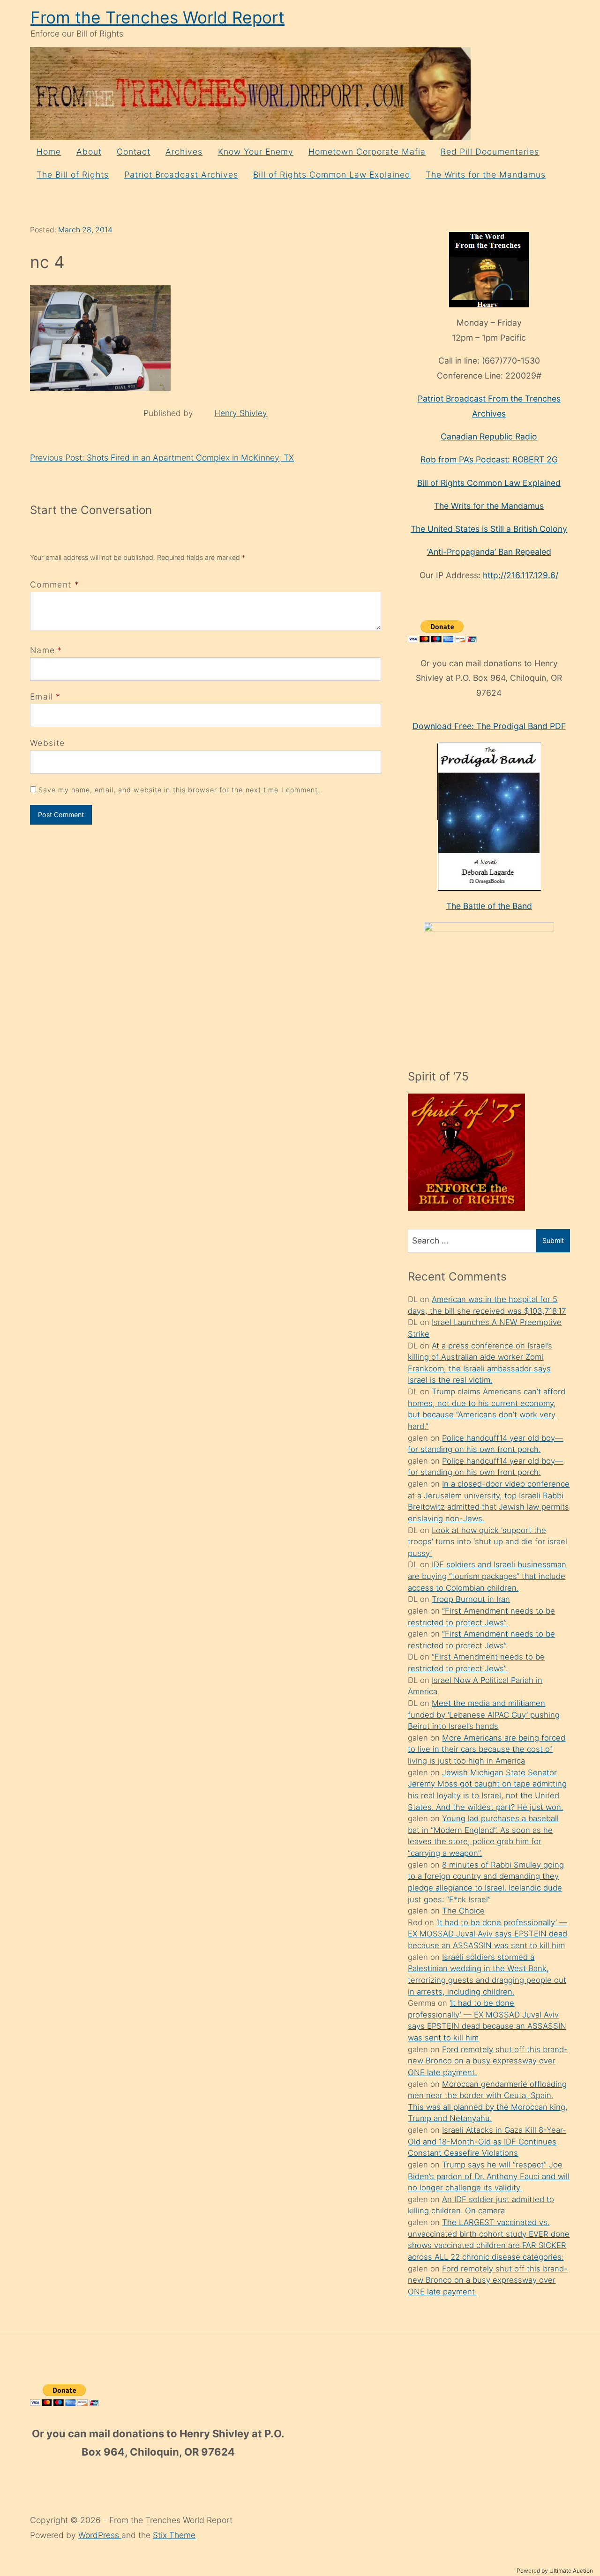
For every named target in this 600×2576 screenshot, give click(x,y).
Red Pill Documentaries (490, 152)
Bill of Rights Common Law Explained (332, 175)
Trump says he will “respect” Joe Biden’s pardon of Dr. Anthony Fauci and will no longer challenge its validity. (489, 2176)
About (89, 152)
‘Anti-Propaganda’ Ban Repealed (489, 552)
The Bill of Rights (73, 175)
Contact (134, 152)
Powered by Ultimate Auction (555, 2571)
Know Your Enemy (256, 152)
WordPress (100, 2535)
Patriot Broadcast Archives (181, 175)
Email (42, 696)
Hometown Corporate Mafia (367, 152)
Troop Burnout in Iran (471, 1599)
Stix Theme (174, 2535)
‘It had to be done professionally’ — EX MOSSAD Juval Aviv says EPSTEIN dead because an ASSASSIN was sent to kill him (487, 1934)
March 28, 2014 (85, 230)
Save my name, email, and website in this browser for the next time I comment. (180, 790)
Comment (55, 584)
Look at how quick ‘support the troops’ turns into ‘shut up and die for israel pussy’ (487, 1542)
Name (42, 650)
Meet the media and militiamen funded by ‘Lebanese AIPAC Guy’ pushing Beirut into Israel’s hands (484, 1715)
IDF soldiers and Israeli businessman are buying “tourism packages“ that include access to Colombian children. (487, 1576)
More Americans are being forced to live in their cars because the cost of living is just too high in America (487, 1749)
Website (47, 743)
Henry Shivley (241, 413)
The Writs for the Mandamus (486, 175)
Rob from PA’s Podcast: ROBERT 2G (489, 459)
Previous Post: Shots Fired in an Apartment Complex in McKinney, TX (162, 458)
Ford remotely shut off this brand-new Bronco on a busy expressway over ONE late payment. (488, 2061)
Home (49, 152)
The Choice (463, 1911)
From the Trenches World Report (157, 18)
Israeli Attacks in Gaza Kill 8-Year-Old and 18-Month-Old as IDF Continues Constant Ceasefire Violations (487, 2141)
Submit (553, 1240)
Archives (184, 152)
